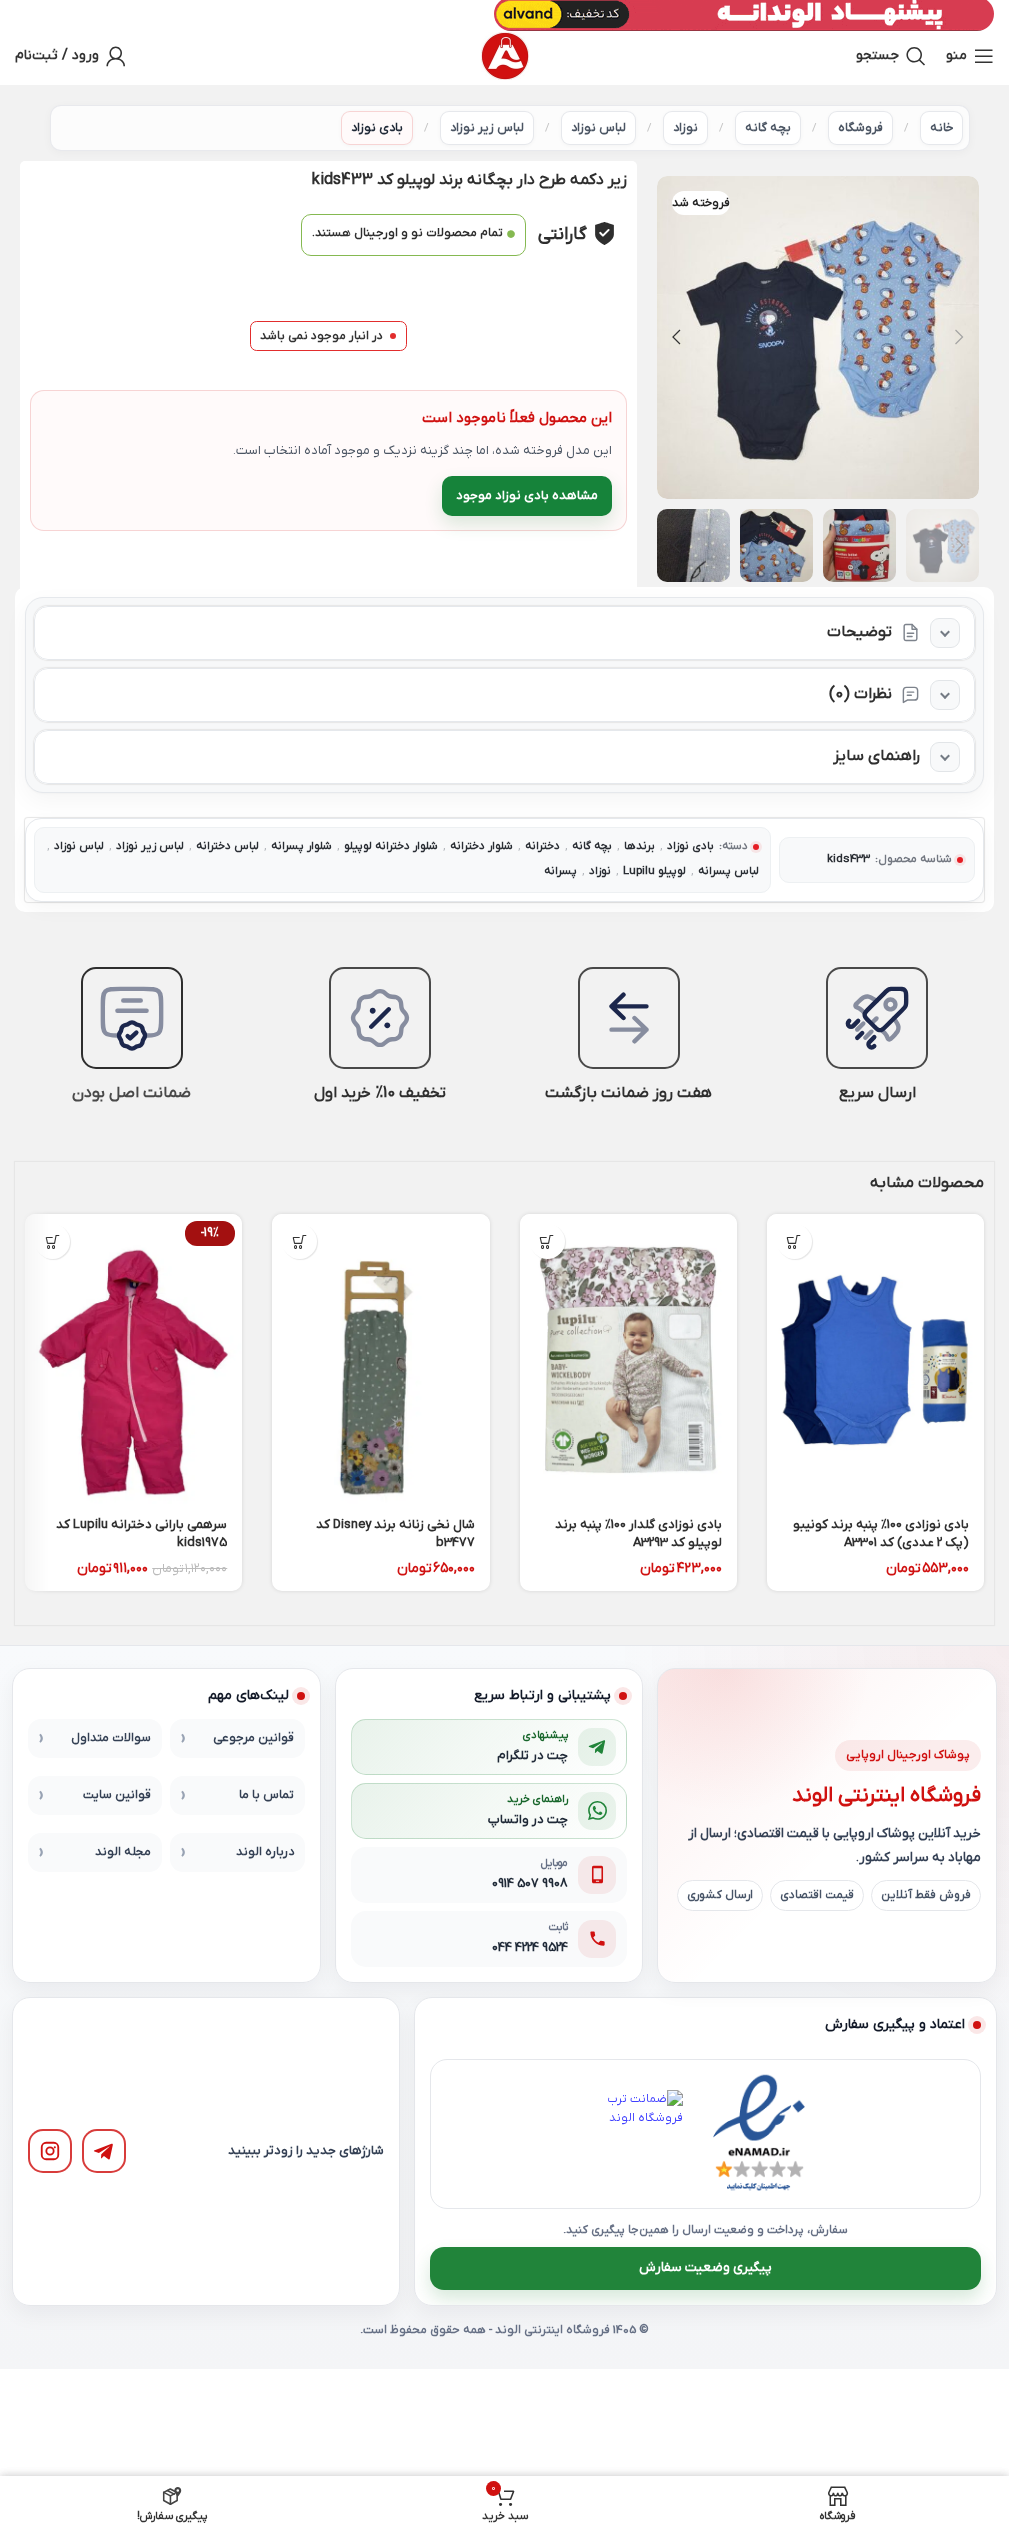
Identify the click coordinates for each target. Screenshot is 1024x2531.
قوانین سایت (117, 1795)
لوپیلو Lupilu (654, 871)
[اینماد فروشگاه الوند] (759, 2134)
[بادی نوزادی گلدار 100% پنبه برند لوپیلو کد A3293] (628, 1359)
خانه (941, 128)
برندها (639, 846)
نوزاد (685, 128)
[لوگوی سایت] (505, 56)
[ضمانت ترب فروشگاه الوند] (639, 2134)
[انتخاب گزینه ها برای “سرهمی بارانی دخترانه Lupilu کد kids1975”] (52, 1241)
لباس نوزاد (598, 128)
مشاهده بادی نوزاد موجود (527, 495)
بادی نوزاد (377, 128)
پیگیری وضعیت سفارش (705, 2267)
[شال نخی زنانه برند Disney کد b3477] (380, 1359)
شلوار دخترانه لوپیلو (391, 846)
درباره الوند (265, 1852)
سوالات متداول (111, 1738)
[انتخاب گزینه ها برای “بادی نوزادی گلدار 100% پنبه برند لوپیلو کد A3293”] (547, 1241)
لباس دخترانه (227, 846)
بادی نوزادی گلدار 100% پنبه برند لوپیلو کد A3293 (638, 1533)
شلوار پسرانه (301, 846)
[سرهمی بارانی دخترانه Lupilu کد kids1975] (133, 1359)
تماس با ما (266, 1795)
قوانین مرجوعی (253, 1738)
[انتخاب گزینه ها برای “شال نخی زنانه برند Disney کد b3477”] (299, 1241)
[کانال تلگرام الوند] (104, 2151)
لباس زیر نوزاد (487, 128)
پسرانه (560, 871)
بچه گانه (768, 128)
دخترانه (542, 846)
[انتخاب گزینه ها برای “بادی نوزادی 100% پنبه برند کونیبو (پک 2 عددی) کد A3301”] (794, 1241)
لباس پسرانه (728, 871)
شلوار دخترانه (481, 846)
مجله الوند (123, 1852)
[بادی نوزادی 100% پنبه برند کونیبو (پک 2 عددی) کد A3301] (875, 1359)
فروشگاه (860, 128)
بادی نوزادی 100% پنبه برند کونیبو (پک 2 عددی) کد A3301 (881, 1533)
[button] (959, 337)
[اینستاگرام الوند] (50, 2151)
